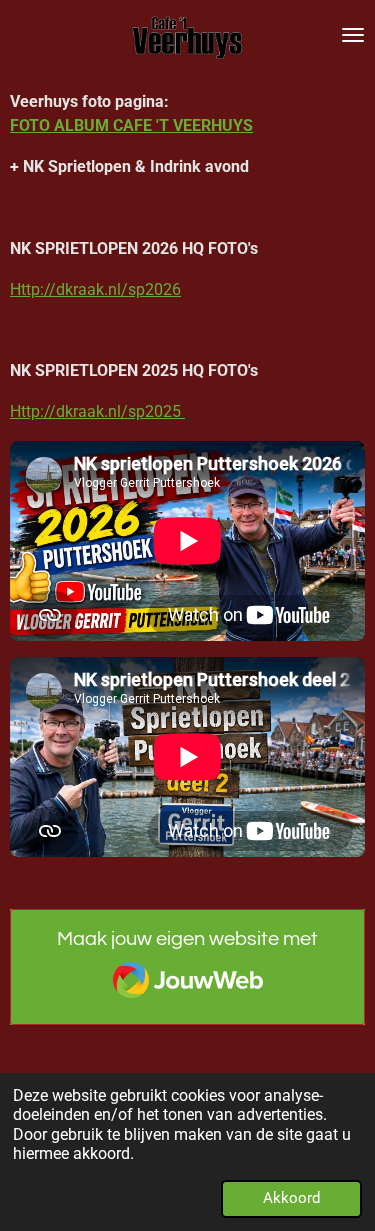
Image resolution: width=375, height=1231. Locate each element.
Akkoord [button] (291, 1198)
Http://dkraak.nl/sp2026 (95, 289)
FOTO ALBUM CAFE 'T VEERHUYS (131, 125)
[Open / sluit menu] (353, 35)
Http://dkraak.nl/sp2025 (97, 411)
